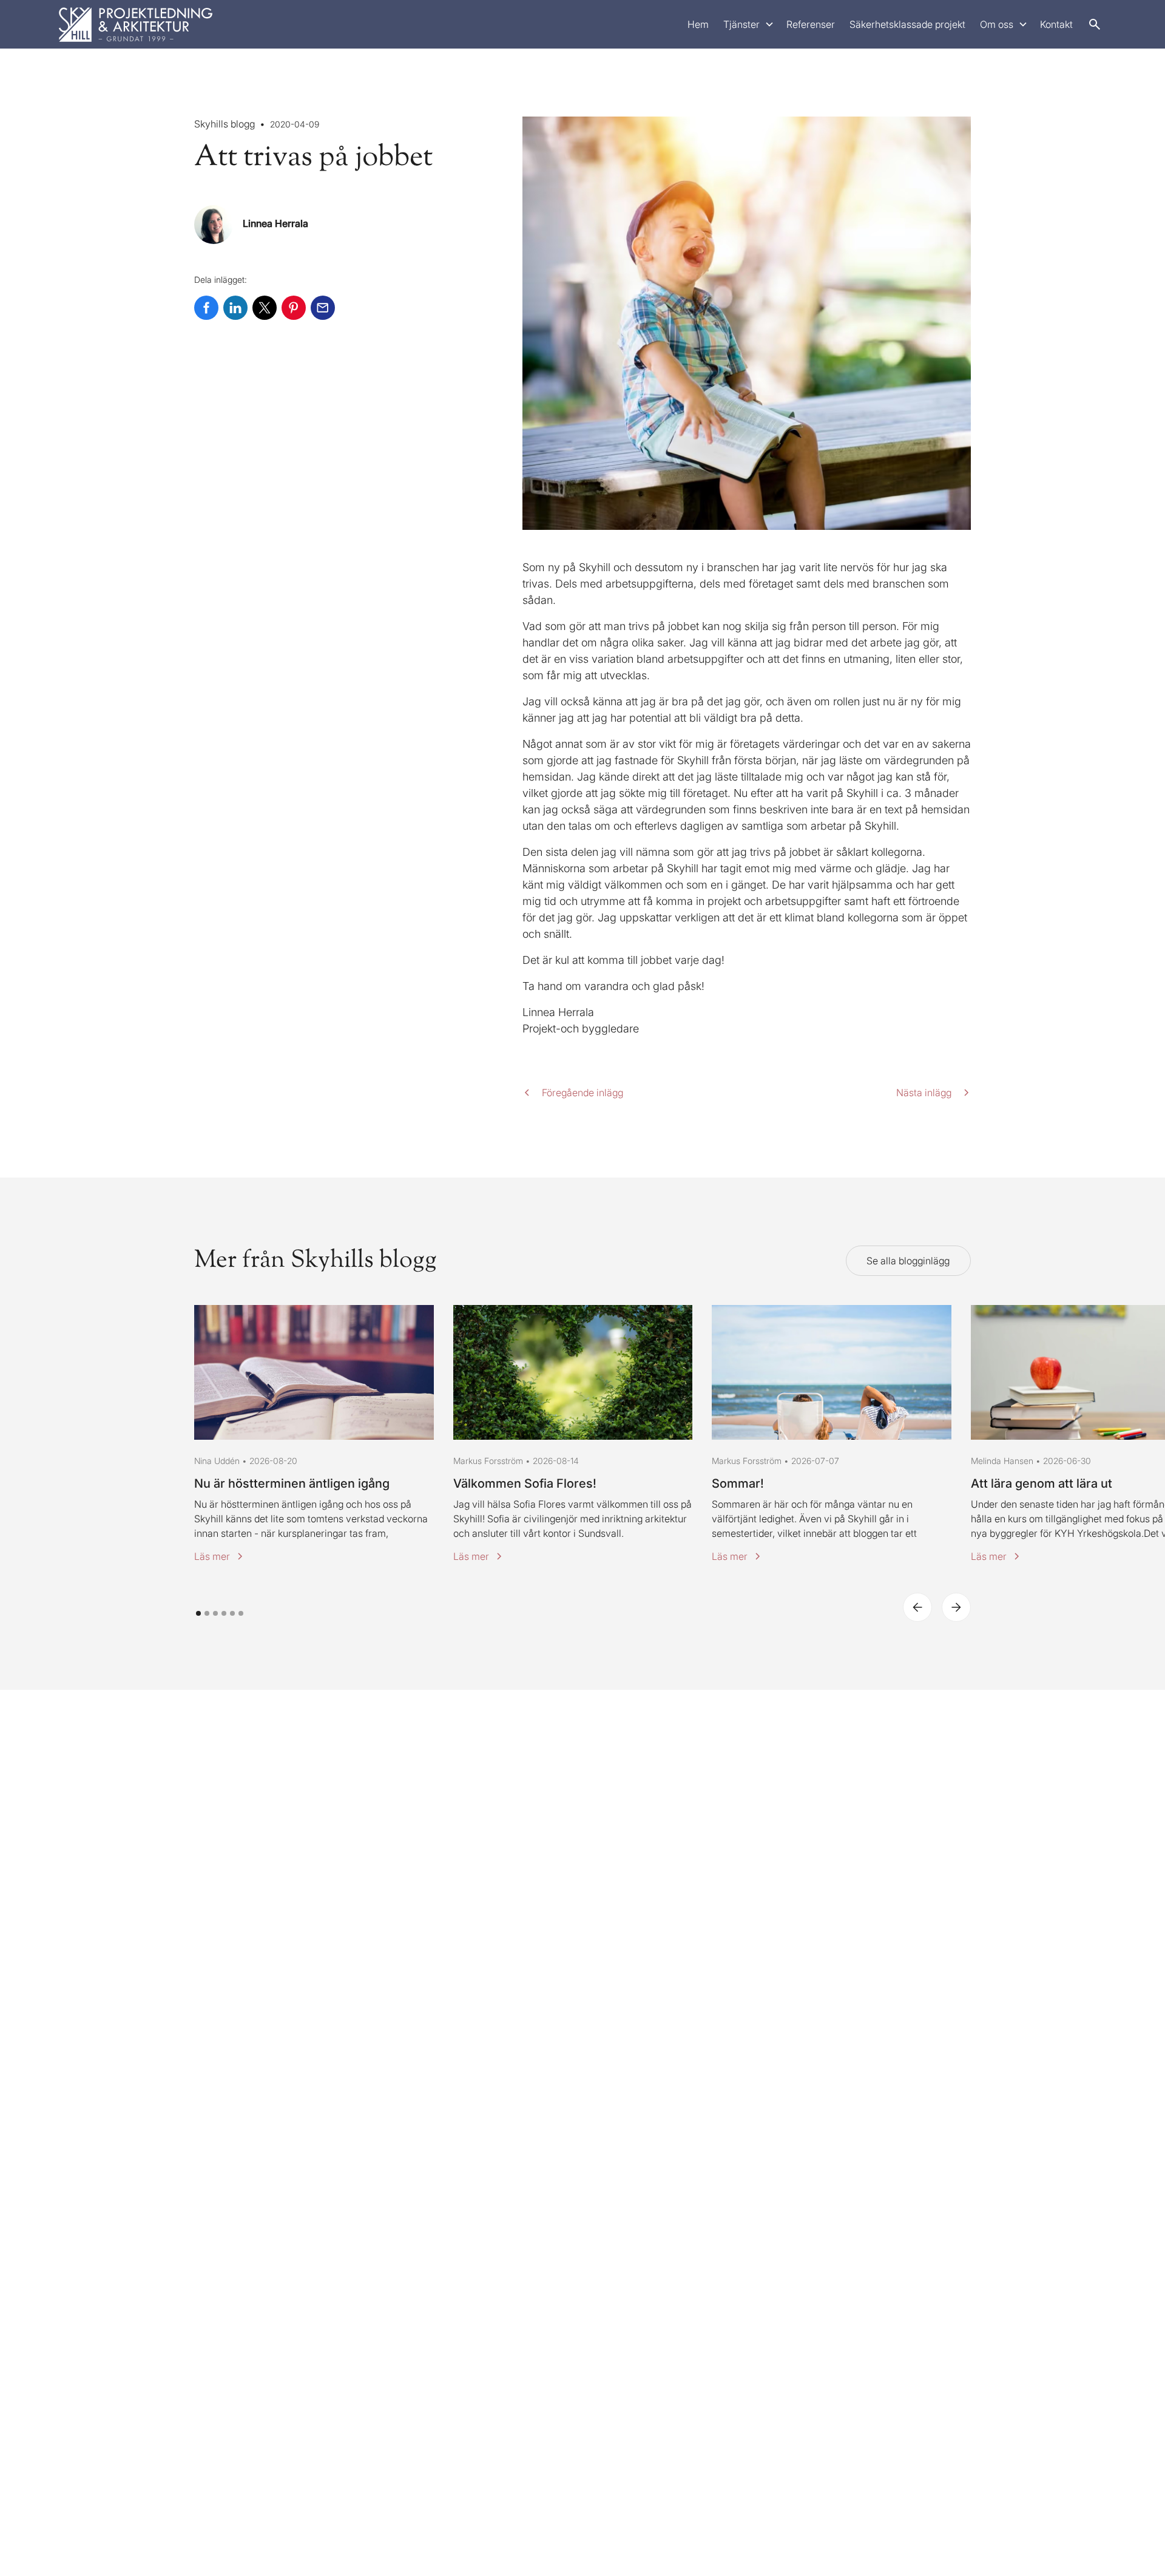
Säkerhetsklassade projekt (907, 24)
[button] (748, 24)
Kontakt (1056, 24)
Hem (698, 24)
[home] (136, 24)
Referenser (811, 24)
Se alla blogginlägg (908, 1261)
